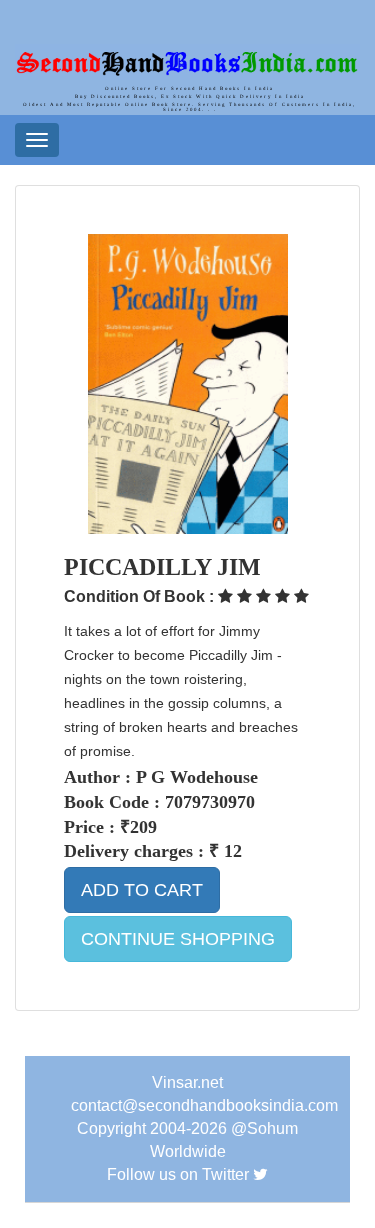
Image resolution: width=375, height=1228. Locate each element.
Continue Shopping (178, 939)
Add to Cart (142, 890)
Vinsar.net (187, 1082)
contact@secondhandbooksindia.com (204, 1105)
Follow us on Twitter (178, 1174)
